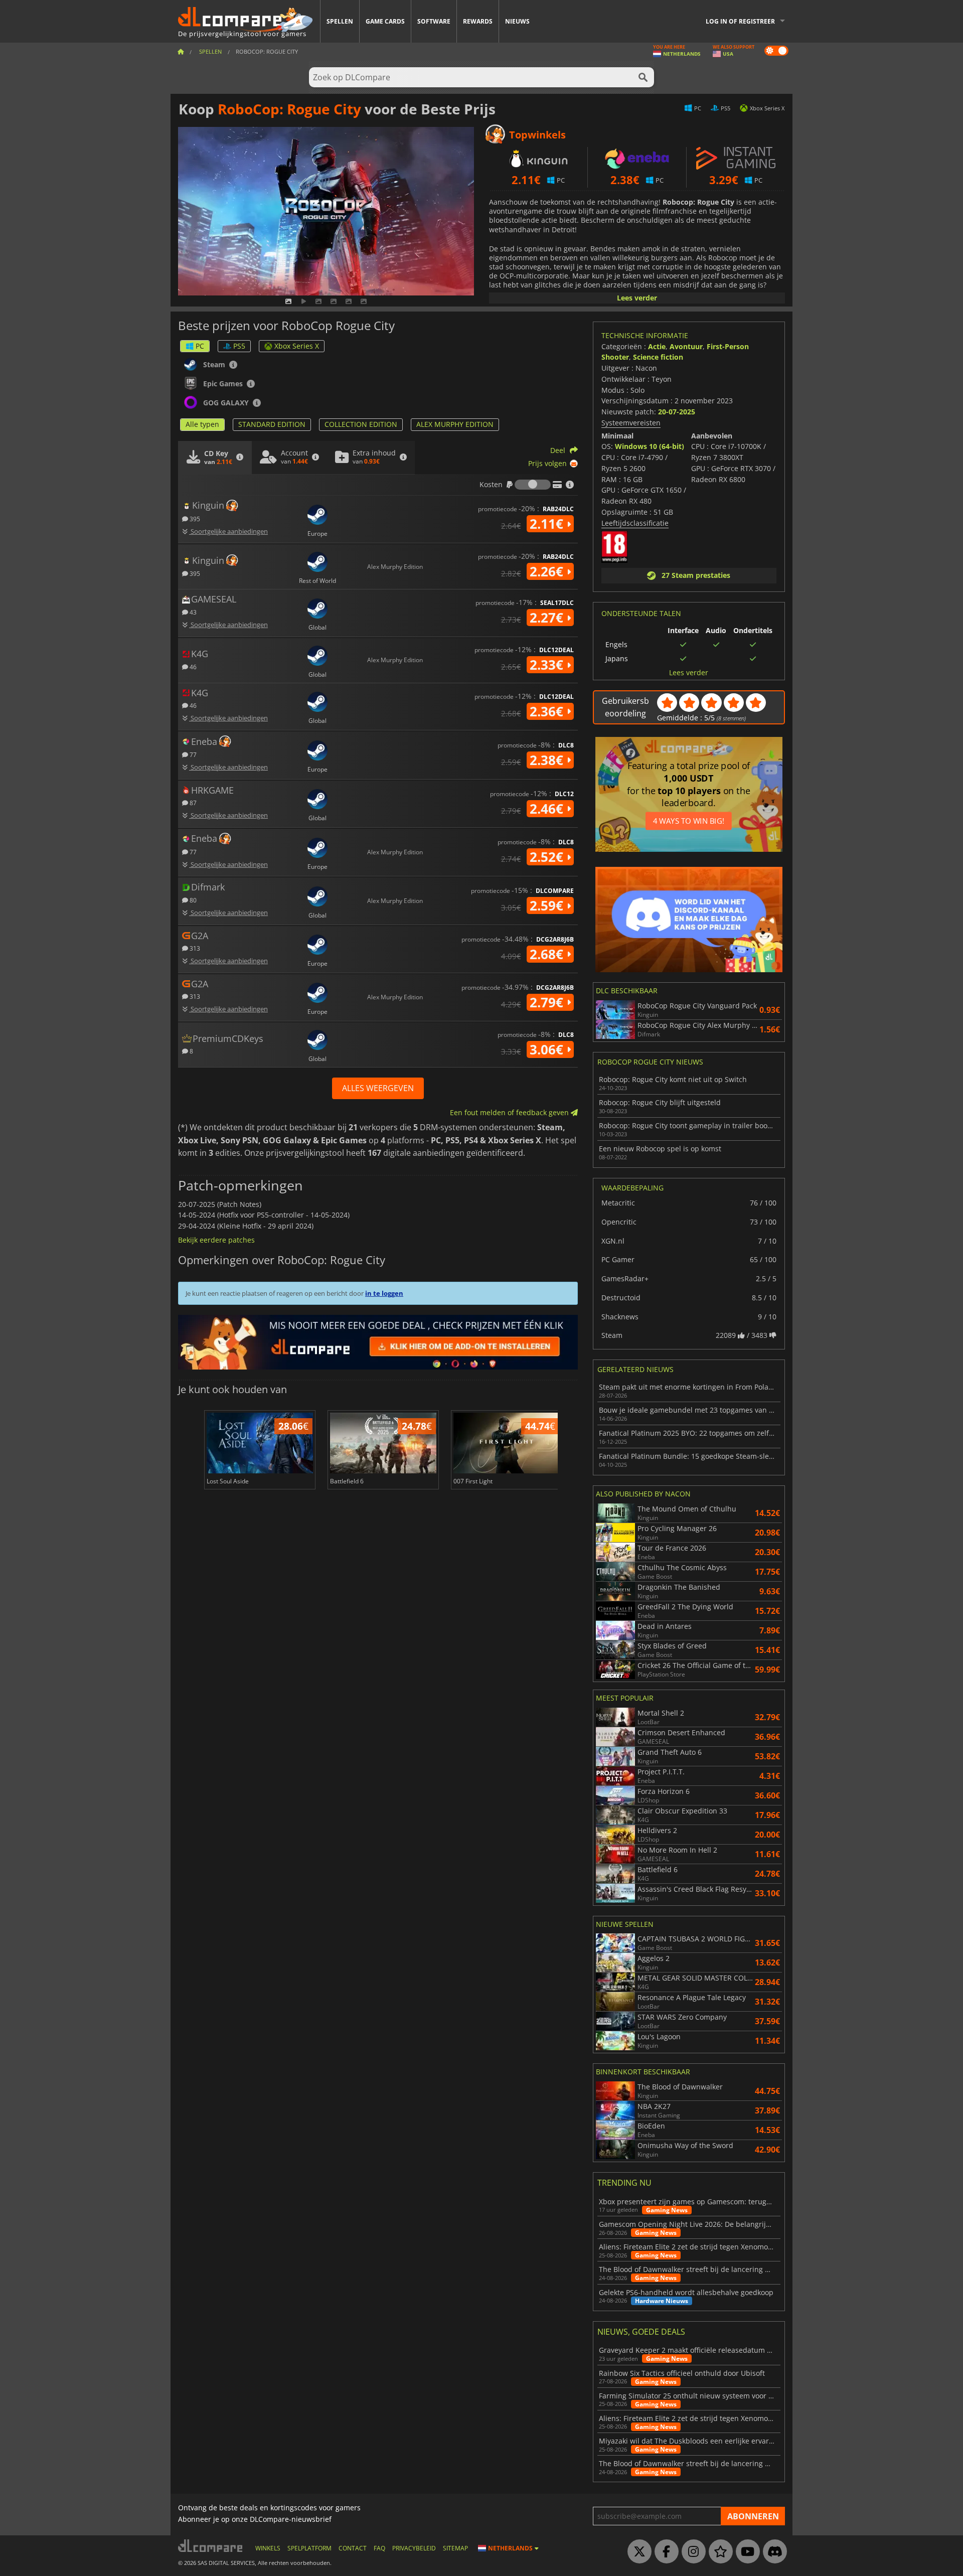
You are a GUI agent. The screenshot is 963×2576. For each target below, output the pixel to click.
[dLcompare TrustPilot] (718, 2552)
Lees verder (637, 298)
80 (192, 900)
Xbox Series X (297, 346)
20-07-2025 (677, 412)
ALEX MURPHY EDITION (455, 424)
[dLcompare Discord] (772, 2552)
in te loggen (384, 1293)
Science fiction (658, 357)
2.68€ (548, 954)
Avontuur (686, 346)
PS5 (239, 346)
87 (192, 802)
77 (192, 754)
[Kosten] (533, 485)
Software (434, 21)
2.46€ (548, 809)
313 (194, 948)
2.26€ (548, 571)
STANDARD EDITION (272, 424)
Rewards (478, 21)
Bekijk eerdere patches (216, 1240)
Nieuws (517, 21)
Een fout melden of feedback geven (510, 1112)
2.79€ (548, 1002)
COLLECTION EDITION (361, 424)
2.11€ (548, 524)
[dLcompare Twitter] (637, 2552)
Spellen (340, 21)
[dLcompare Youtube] (745, 2552)
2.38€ (548, 760)
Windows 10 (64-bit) (650, 446)
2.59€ (548, 905)
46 (192, 666)
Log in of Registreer (740, 21)
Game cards (385, 21)
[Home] (181, 51)
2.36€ (548, 711)
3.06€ (548, 1049)
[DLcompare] (211, 2546)
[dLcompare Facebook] (664, 2552)
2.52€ (548, 857)
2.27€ (548, 618)
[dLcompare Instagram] (691, 2552)
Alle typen (202, 424)
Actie (657, 346)
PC (200, 346)
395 (194, 518)
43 (192, 612)
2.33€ (548, 665)
